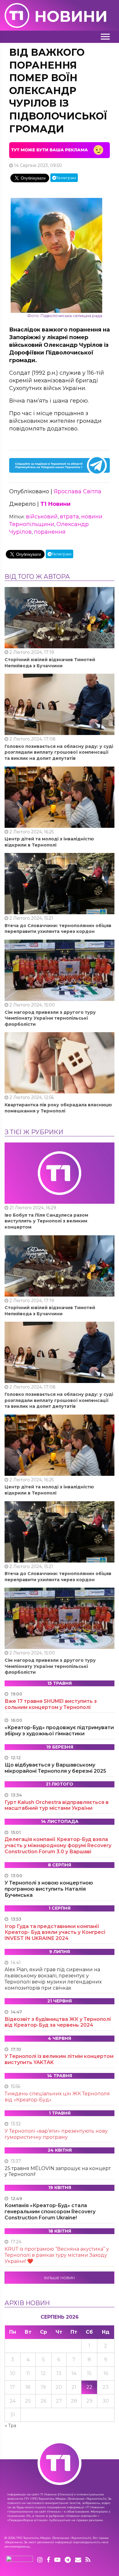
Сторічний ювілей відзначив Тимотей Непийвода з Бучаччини (50, 663)
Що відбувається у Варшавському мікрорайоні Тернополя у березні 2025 (55, 1768)
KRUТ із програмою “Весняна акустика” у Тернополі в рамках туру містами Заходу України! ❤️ (57, 2255)
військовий (42, 517)
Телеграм (66, 178)
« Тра (11, 2426)
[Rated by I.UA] (20, 2560)
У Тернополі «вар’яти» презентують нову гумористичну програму (56, 2134)
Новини (71, 16)
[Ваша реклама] (60, 150)
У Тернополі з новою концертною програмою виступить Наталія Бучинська (49, 1889)
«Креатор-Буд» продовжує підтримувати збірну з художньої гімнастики (59, 1731)
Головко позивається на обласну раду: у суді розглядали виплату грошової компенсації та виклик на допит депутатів (59, 752)
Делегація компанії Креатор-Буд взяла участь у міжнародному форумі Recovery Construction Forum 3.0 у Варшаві (58, 1845)
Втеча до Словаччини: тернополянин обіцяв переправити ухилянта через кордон (58, 929)
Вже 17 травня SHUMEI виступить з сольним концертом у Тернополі (51, 1704)
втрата (69, 517)
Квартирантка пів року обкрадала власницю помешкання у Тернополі (58, 1108)
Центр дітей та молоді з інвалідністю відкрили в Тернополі (49, 842)
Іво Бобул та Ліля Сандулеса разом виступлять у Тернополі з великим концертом (46, 1221)
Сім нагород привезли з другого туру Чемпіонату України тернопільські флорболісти (50, 1018)
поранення (50, 532)
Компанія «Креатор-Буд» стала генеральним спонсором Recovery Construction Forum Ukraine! (50, 2212)
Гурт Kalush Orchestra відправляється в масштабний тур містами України (57, 1805)
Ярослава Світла (78, 491)
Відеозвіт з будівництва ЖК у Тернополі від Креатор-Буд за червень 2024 (58, 2022)
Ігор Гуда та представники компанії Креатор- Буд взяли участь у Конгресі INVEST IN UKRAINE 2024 (55, 1932)
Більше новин (60, 2278)
